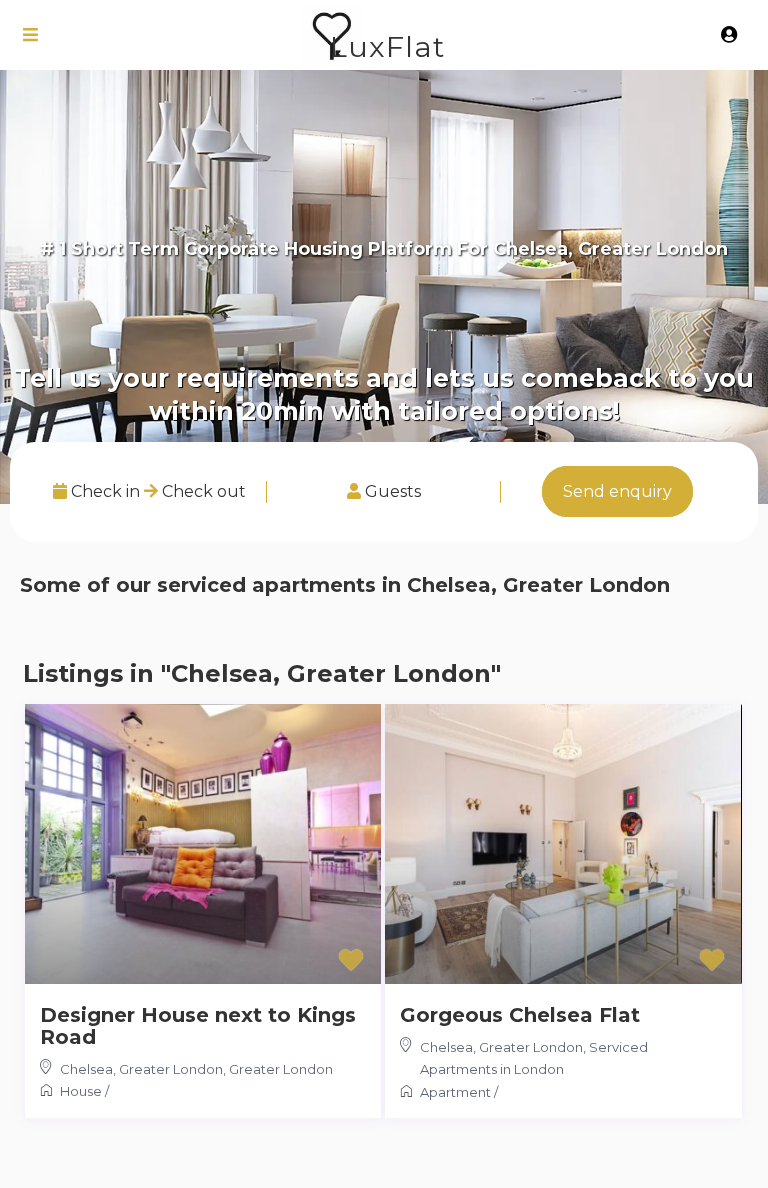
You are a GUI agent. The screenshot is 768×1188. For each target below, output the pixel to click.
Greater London (281, 1069)
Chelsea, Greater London (141, 1069)
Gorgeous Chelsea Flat (520, 1015)
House (81, 1091)
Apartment (455, 1092)
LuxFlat (387, 46)
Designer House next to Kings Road (198, 1026)
